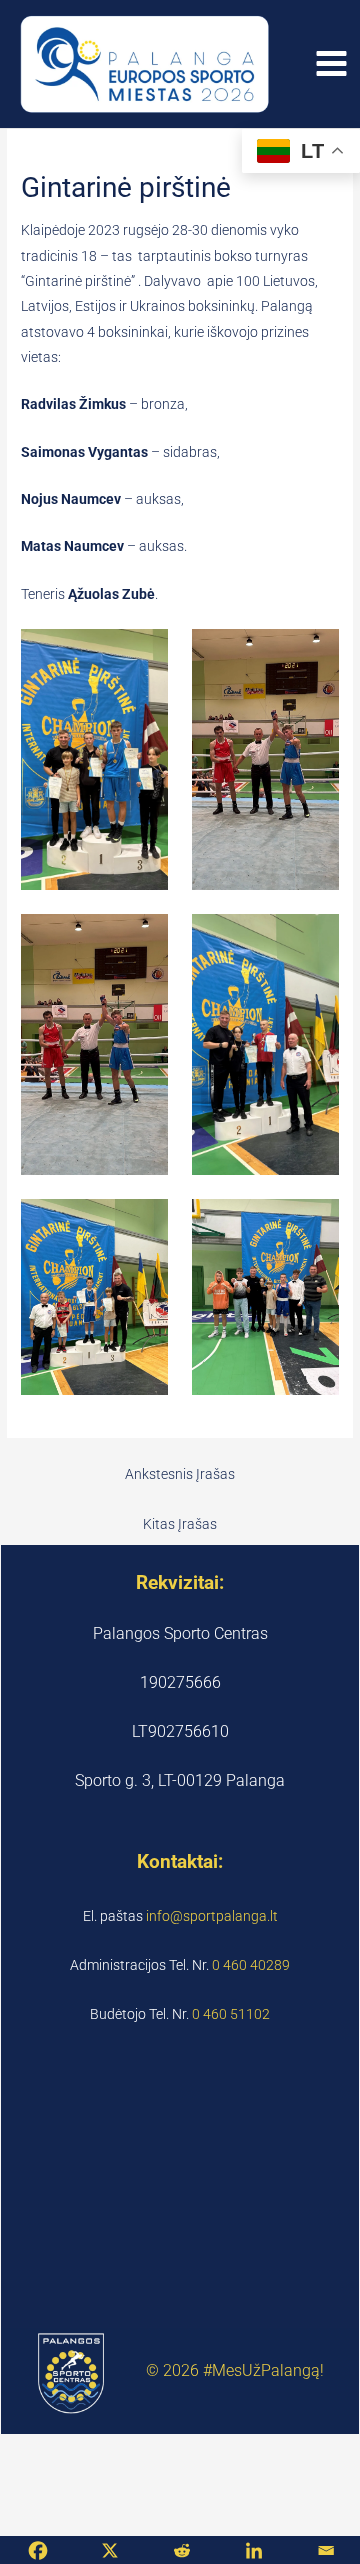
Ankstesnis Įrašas (180, 1474)
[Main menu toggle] (332, 64)
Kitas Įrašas (180, 1524)
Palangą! (292, 2371)
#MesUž (232, 2371)
